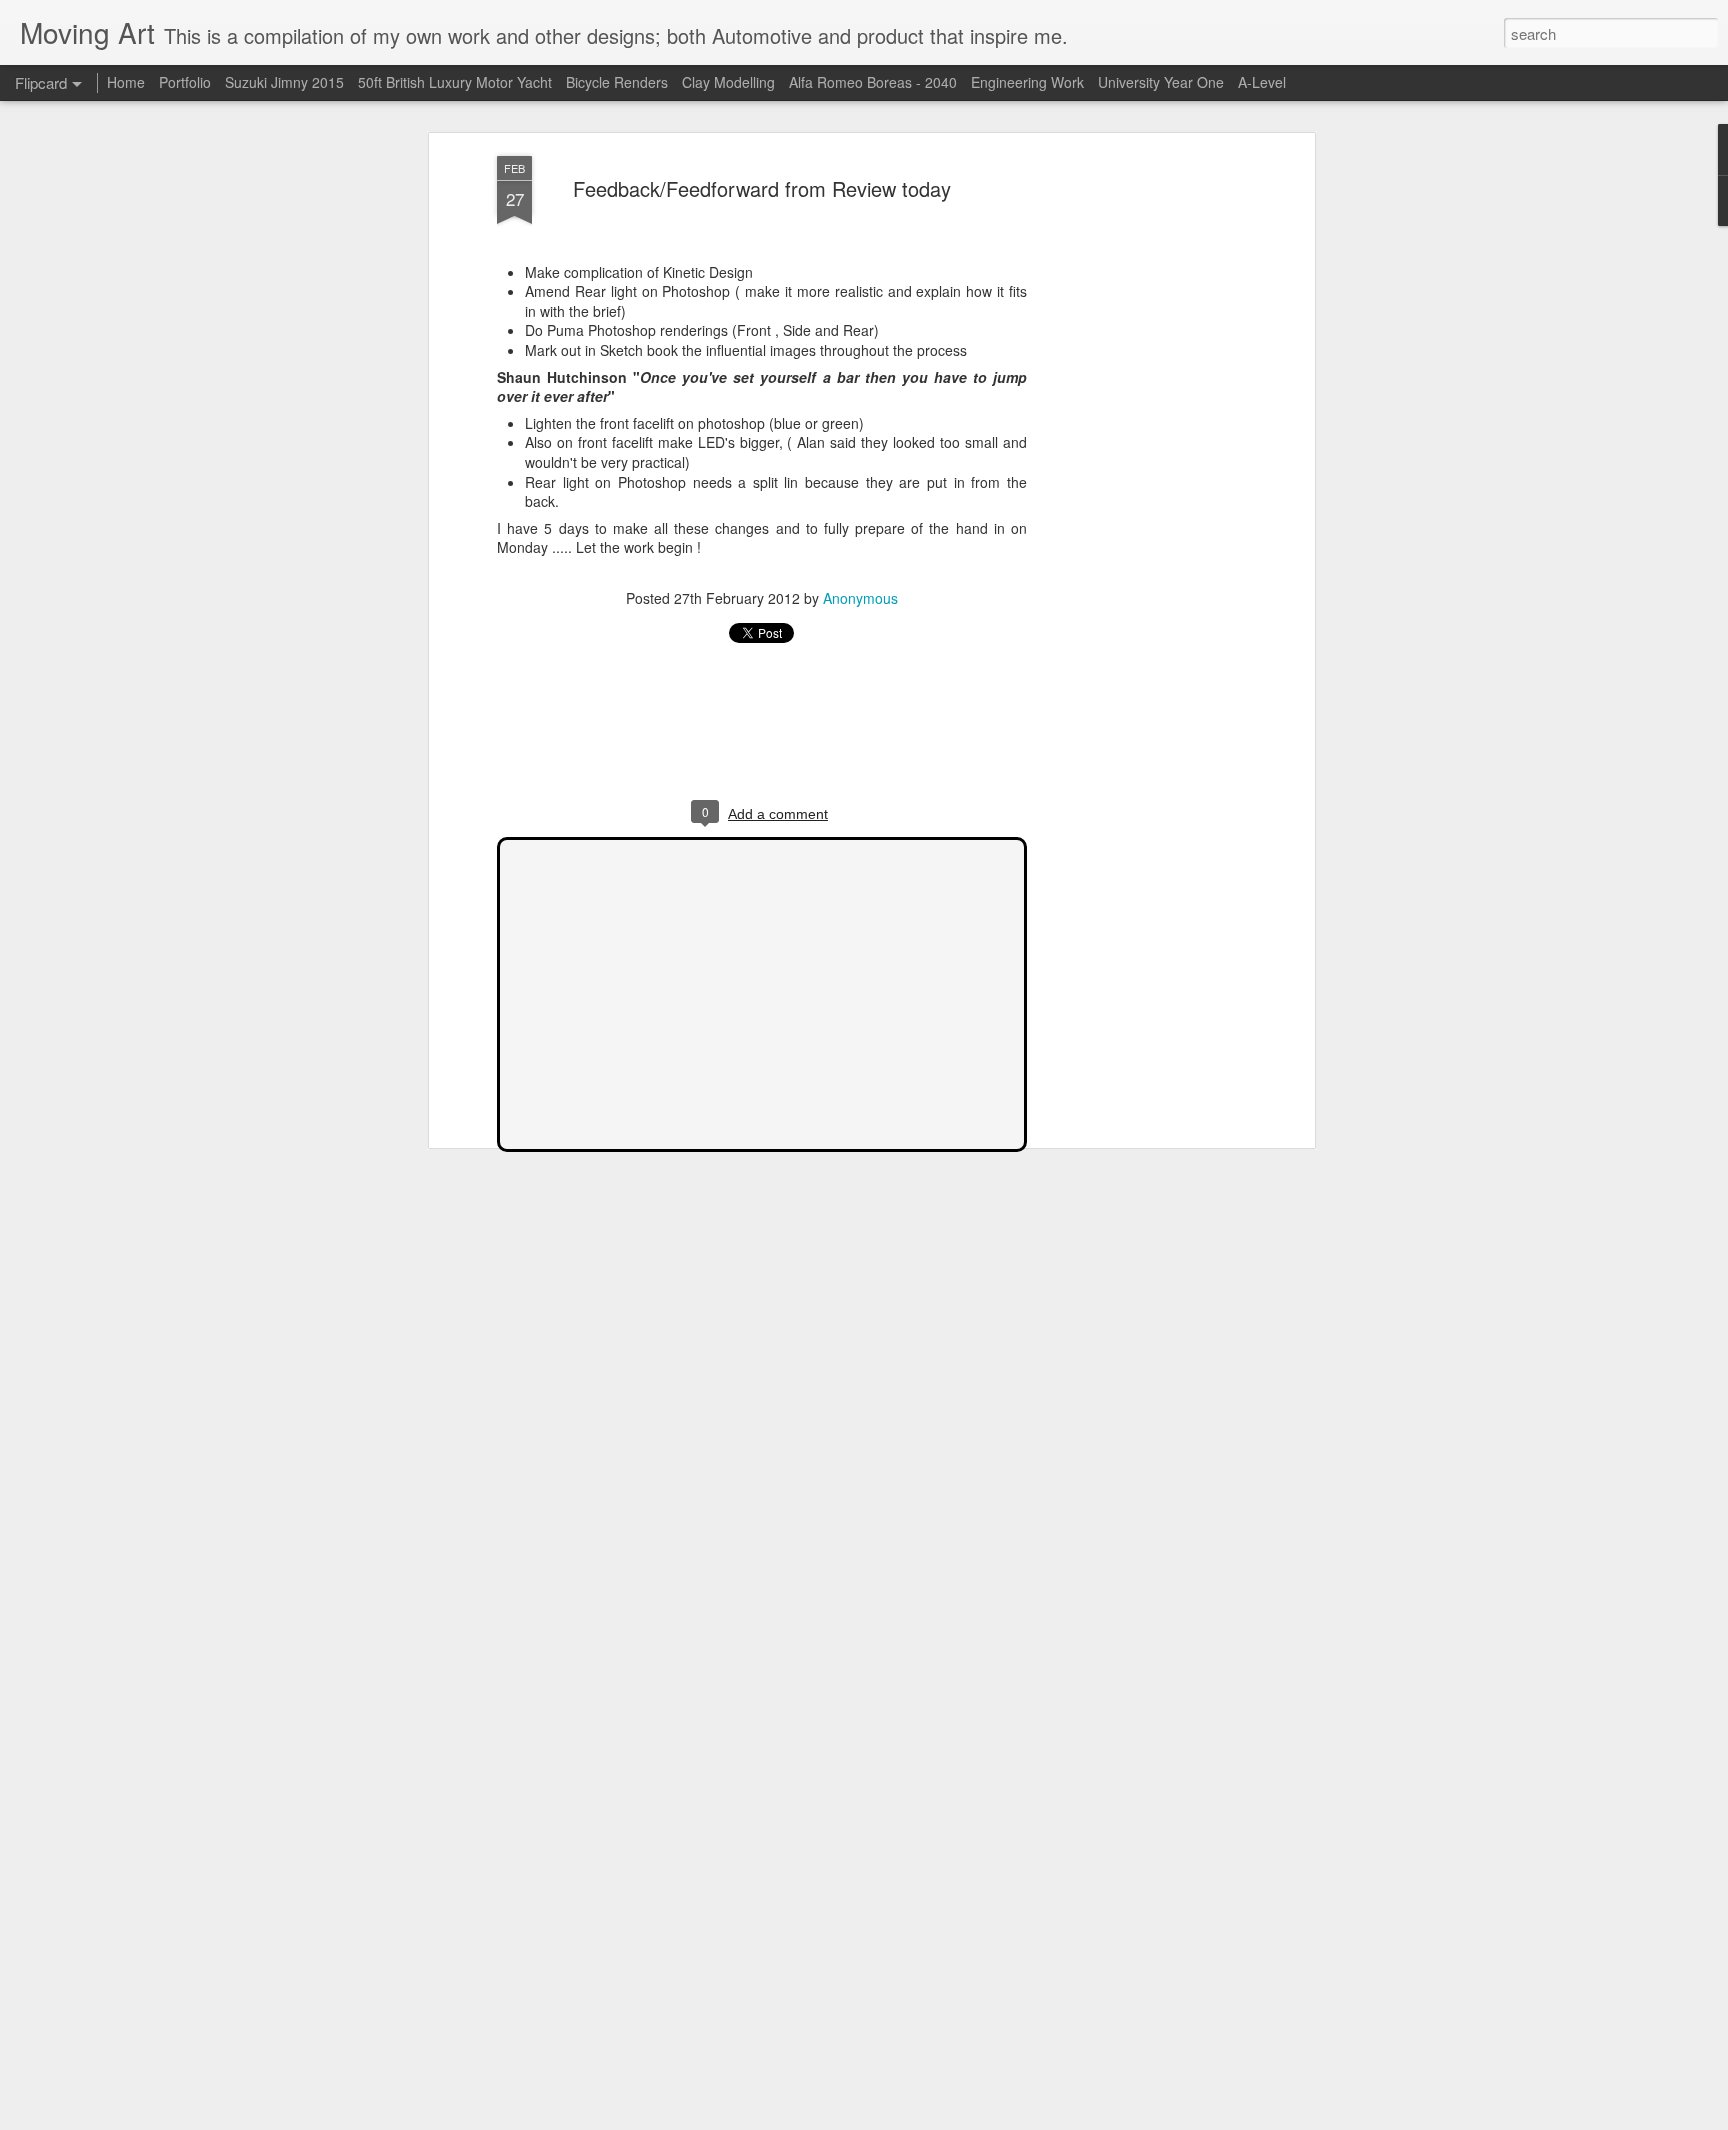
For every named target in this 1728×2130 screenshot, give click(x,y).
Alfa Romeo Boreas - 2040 (875, 82)
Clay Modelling (730, 82)
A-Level (1262, 82)
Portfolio (187, 82)
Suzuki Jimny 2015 (284, 82)
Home (126, 82)
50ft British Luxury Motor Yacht (455, 82)
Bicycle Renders (619, 82)
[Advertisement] (1137, 471)
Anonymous (860, 598)
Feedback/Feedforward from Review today (762, 188)
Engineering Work (1027, 82)
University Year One (1161, 82)
